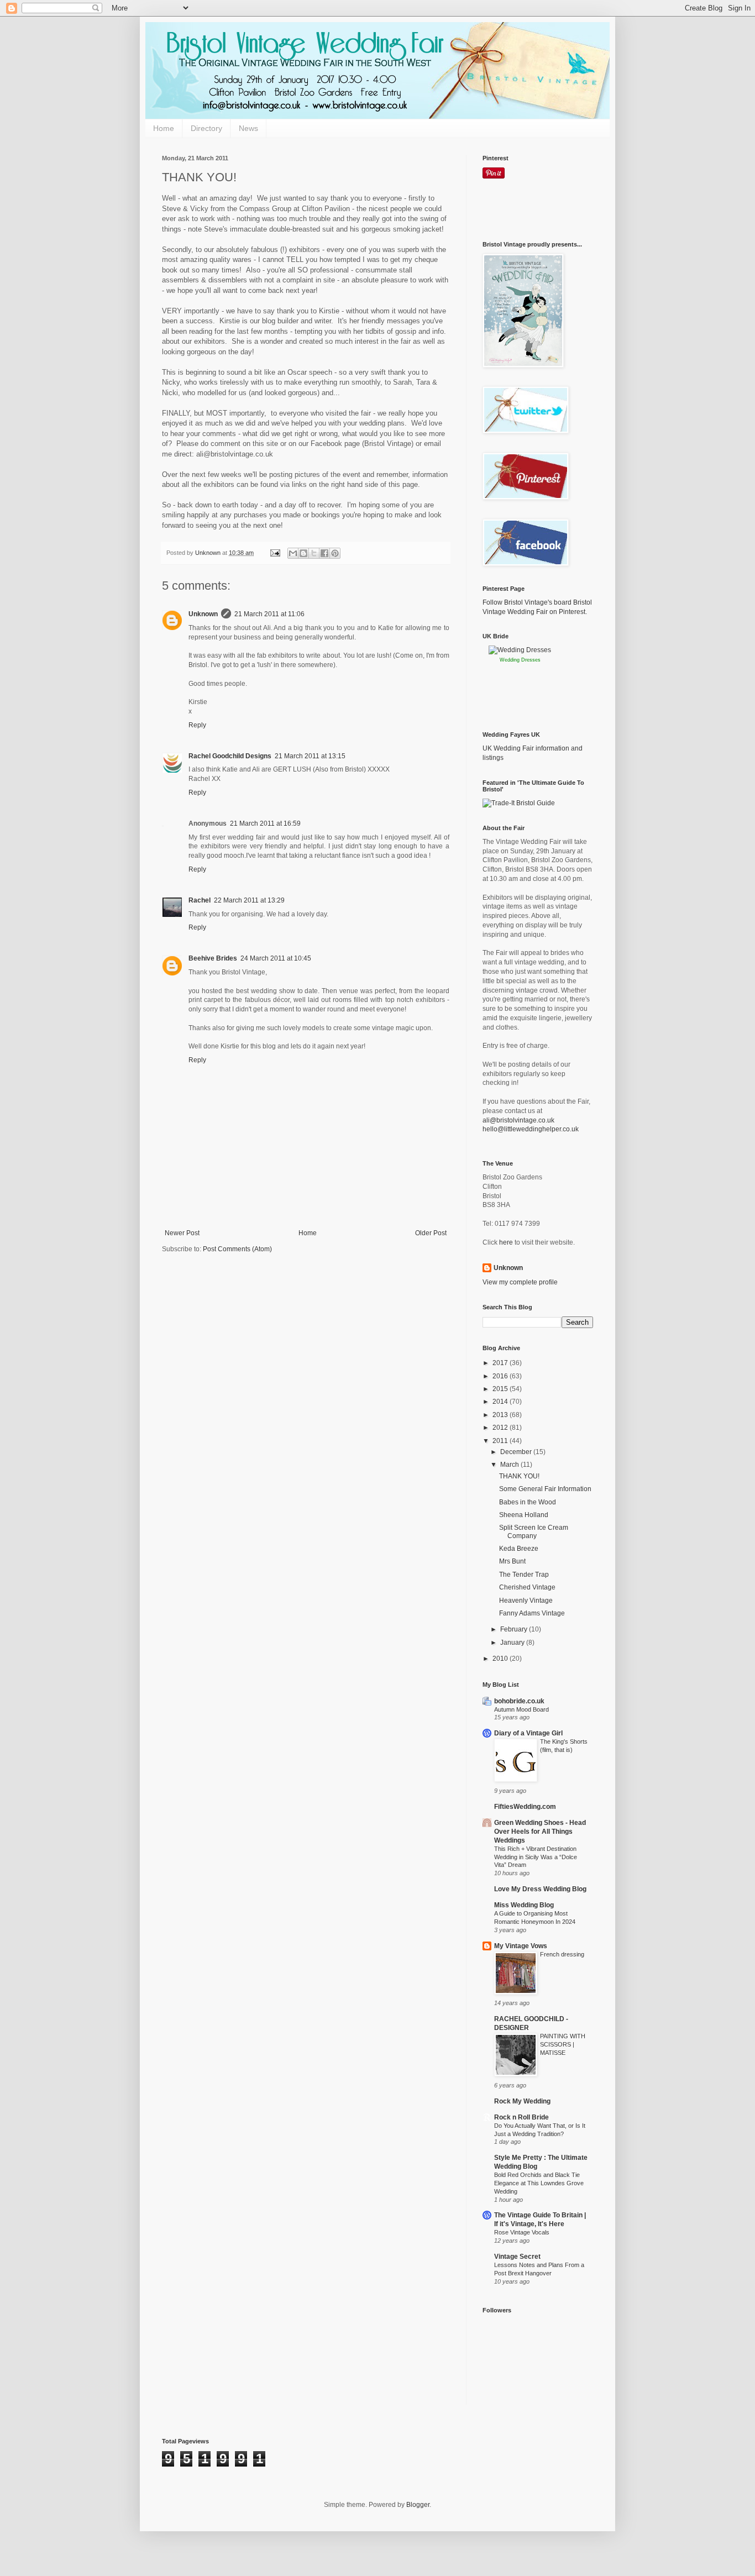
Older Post (431, 1233)
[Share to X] (314, 553)
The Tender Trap (524, 1575)
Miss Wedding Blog (524, 1905)
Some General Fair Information (545, 1489)
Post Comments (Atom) (237, 1249)
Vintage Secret (517, 2257)
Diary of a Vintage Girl (528, 1733)
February (515, 1629)
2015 (501, 1389)
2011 (501, 1441)
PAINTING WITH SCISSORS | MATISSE (563, 2044)
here (506, 1242)
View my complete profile (520, 1282)
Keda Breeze (519, 1549)
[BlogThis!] (303, 553)
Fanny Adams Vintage (532, 1613)
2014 (501, 1402)
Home (164, 128)
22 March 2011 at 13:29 (249, 900)
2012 (501, 1428)
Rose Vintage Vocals (522, 2232)
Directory (206, 128)
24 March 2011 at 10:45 (276, 958)
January (513, 1643)
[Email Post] (275, 553)
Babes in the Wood (528, 1502)
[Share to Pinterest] (335, 553)
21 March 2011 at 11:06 (269, 614)
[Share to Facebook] (324, 553)
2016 (501, 1376)
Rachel (200, 900)
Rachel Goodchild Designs (230, 756)
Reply (197, 725)
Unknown (203, 614)
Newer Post (182, 1233)
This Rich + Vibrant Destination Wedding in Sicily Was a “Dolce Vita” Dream (536, 1857)
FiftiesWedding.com (525, 1807)
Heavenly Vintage (526, 1601)
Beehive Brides (213, 958)
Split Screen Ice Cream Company (534, 1531)
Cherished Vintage (527, 1587)
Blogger (418, 2505)
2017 (501, 1363)
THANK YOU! (519, 1476)
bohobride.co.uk (519, 1701)
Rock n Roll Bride (521, 2117)
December (517, 1452)
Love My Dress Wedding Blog (540, 1889)
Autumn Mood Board (521, 1709)
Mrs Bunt (512, 1561)
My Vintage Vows (521, 1946)
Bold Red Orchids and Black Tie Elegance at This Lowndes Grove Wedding (539, 2183)
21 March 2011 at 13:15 (310, 756)
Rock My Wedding (522, 2101)
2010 (501, 1659)
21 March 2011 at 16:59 (265, 823)
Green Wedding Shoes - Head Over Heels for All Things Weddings (540, 1832)
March (510, 1465)
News (248, 128)
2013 (501, 1415)
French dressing (562, 1954)
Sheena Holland (524, 1515)
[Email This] (293, 553)
